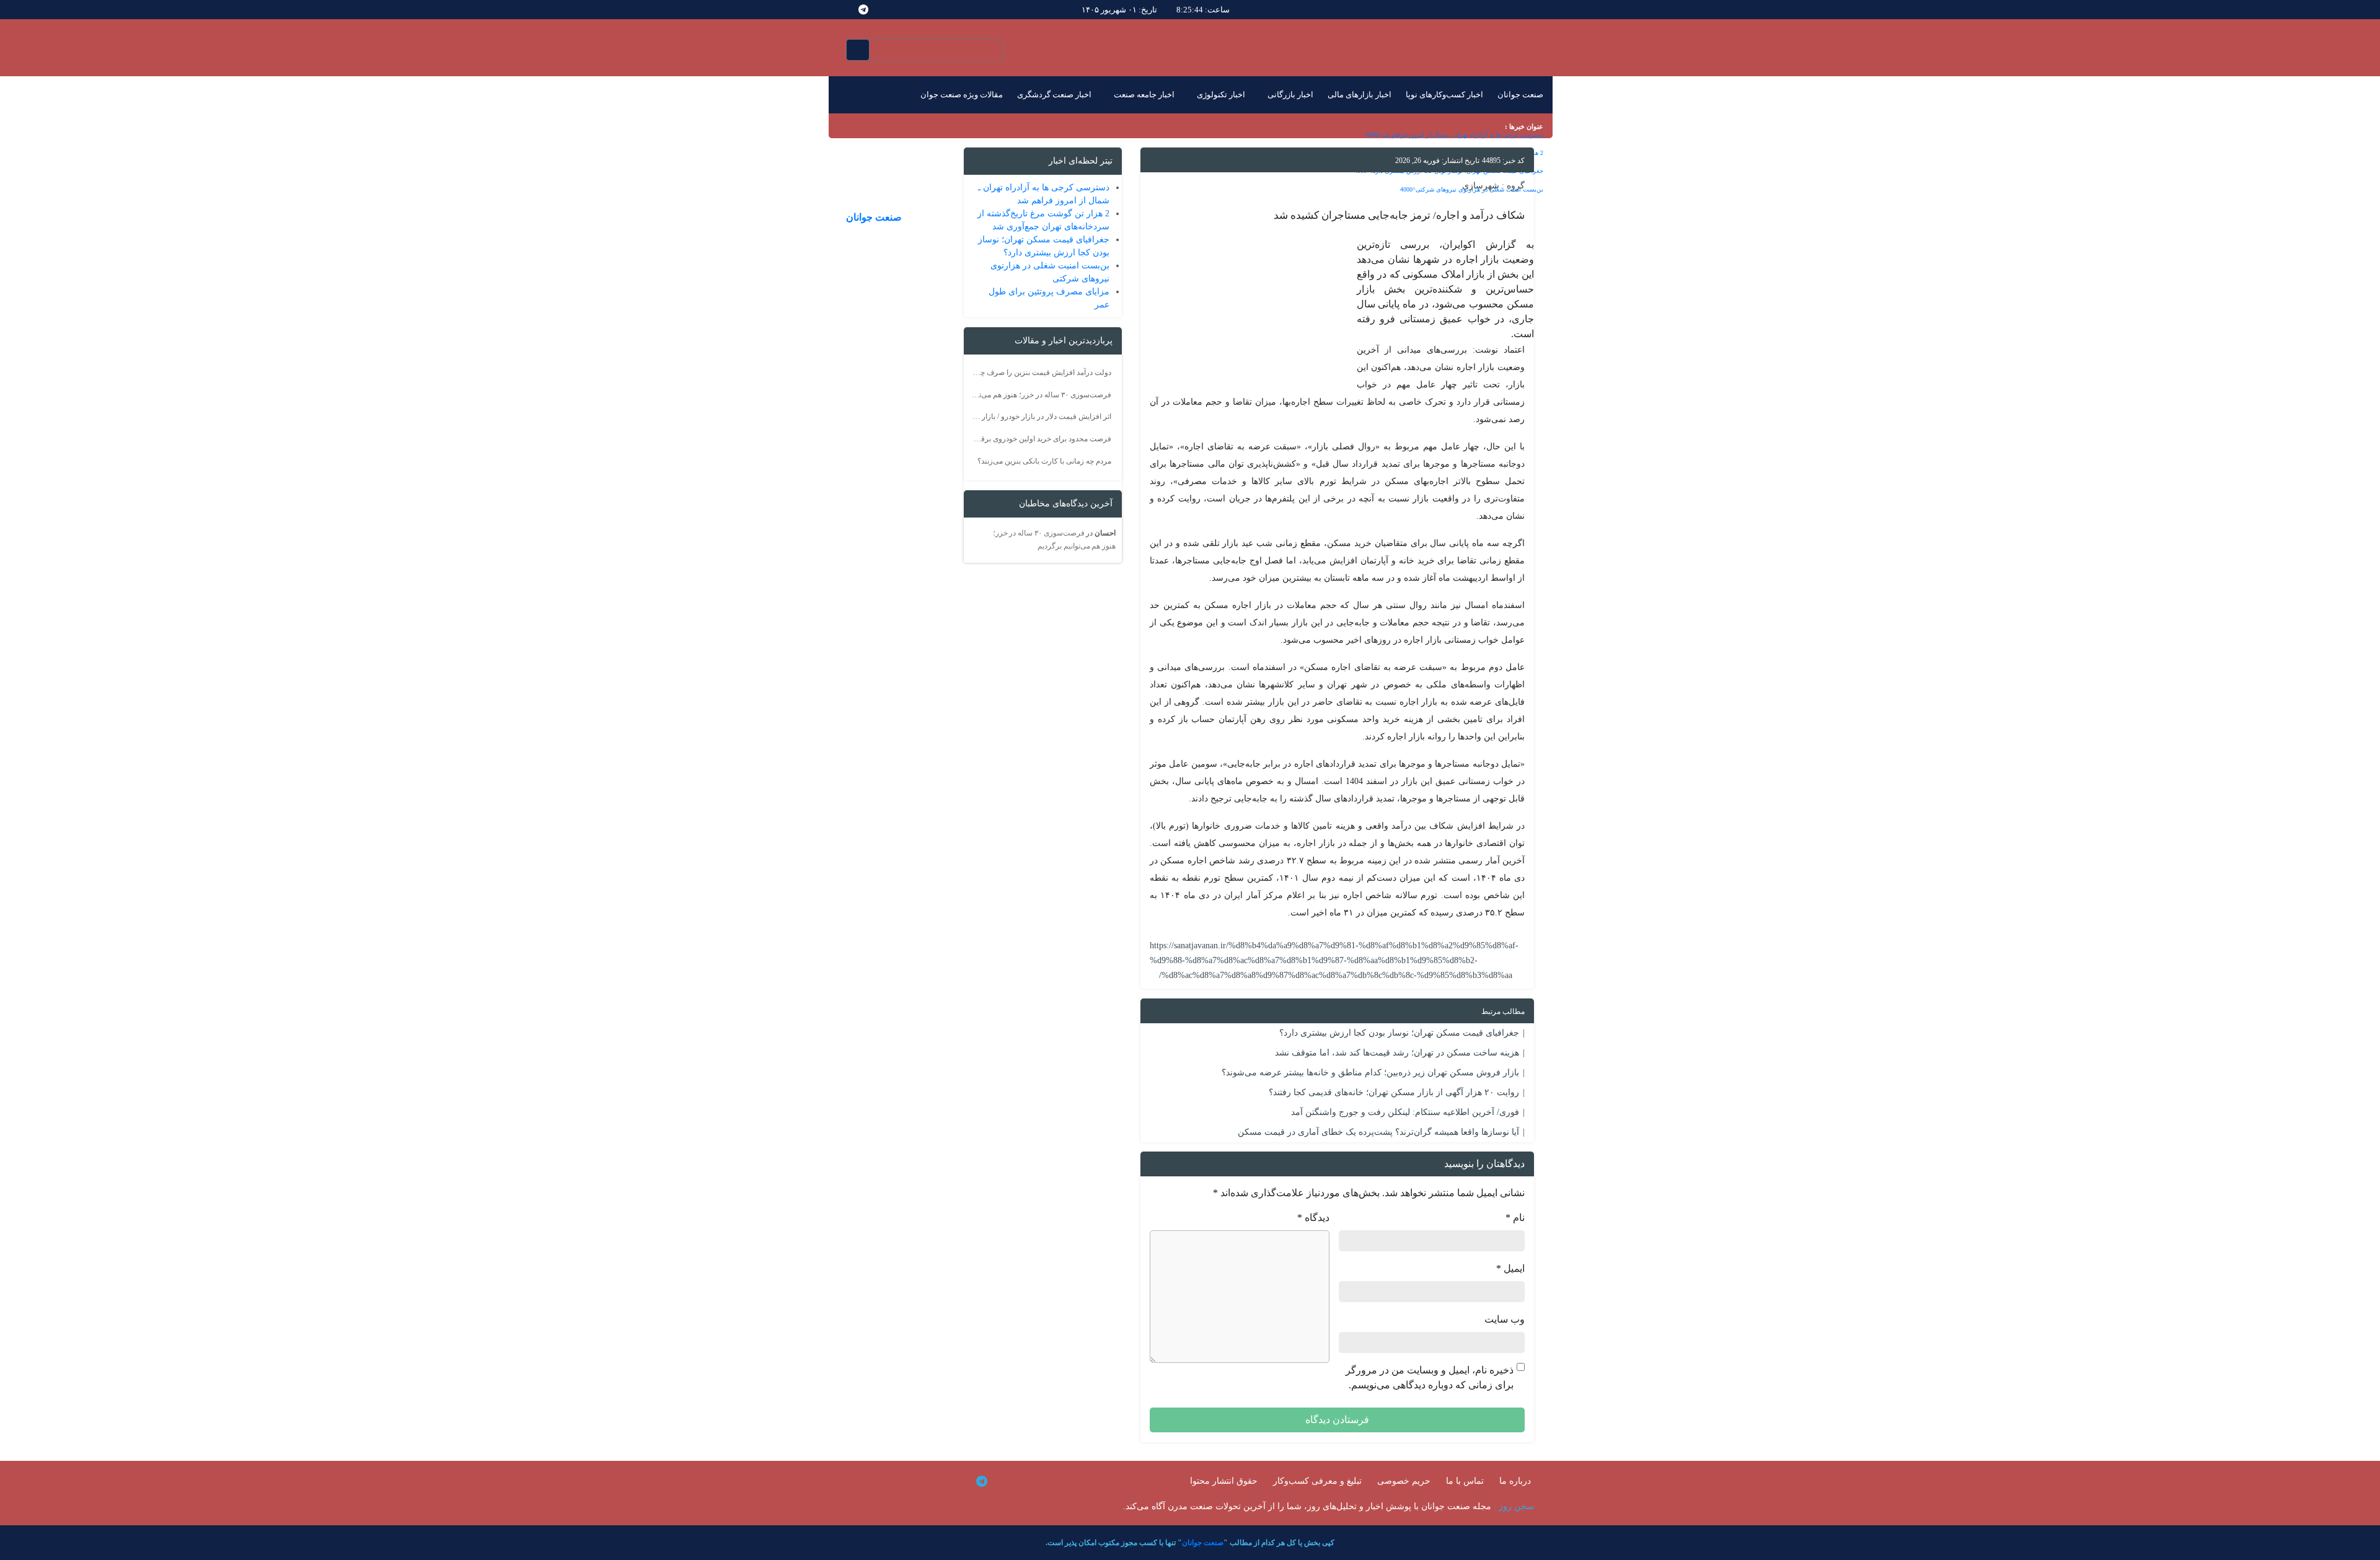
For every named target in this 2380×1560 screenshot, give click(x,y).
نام (1515, 1218)
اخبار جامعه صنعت (1144, 95)
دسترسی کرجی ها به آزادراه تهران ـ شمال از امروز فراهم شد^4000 (1455, 135)
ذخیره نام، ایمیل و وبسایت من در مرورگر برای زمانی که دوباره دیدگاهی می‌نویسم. (1430, 1377)
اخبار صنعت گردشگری (1054, 95)
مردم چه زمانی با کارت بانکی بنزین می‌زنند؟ (1044, 461)
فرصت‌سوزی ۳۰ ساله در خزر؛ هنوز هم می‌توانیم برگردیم (1041, 395)
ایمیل (1510, 1268)
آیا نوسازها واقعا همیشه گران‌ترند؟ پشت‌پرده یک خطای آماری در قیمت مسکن (1378, 1132)
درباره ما (1515, 1481)
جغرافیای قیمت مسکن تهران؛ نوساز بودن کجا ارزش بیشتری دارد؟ (1399, 1033)
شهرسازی (1481, 186)
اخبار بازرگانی (1290, 95)
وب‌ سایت (1505, 1319)
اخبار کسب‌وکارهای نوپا (1444, 95)
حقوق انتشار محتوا (1224, 1481)
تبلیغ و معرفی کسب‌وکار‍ (1317, 1481)
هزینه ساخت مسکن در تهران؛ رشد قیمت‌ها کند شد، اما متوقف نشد (1397, 1053)
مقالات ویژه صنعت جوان (962, 95)
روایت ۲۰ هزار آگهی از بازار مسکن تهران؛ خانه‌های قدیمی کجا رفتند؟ (1394, 1092)
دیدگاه (1313, 1218)
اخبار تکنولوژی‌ (1221, 95)
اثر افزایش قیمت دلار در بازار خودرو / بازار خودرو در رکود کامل (1041, 416)
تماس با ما (1465, 1481)
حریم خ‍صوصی (1404, 1481)
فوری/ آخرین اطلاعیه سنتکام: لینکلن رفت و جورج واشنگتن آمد (1405, 1112)
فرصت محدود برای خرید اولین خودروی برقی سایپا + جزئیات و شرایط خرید (1041, 439)
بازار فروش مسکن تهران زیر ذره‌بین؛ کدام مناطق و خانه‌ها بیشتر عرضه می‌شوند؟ (1370, 1073)
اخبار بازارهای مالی (1360, 95)
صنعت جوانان (1520, 95)
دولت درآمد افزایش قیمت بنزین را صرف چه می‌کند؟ (1041, 372)
